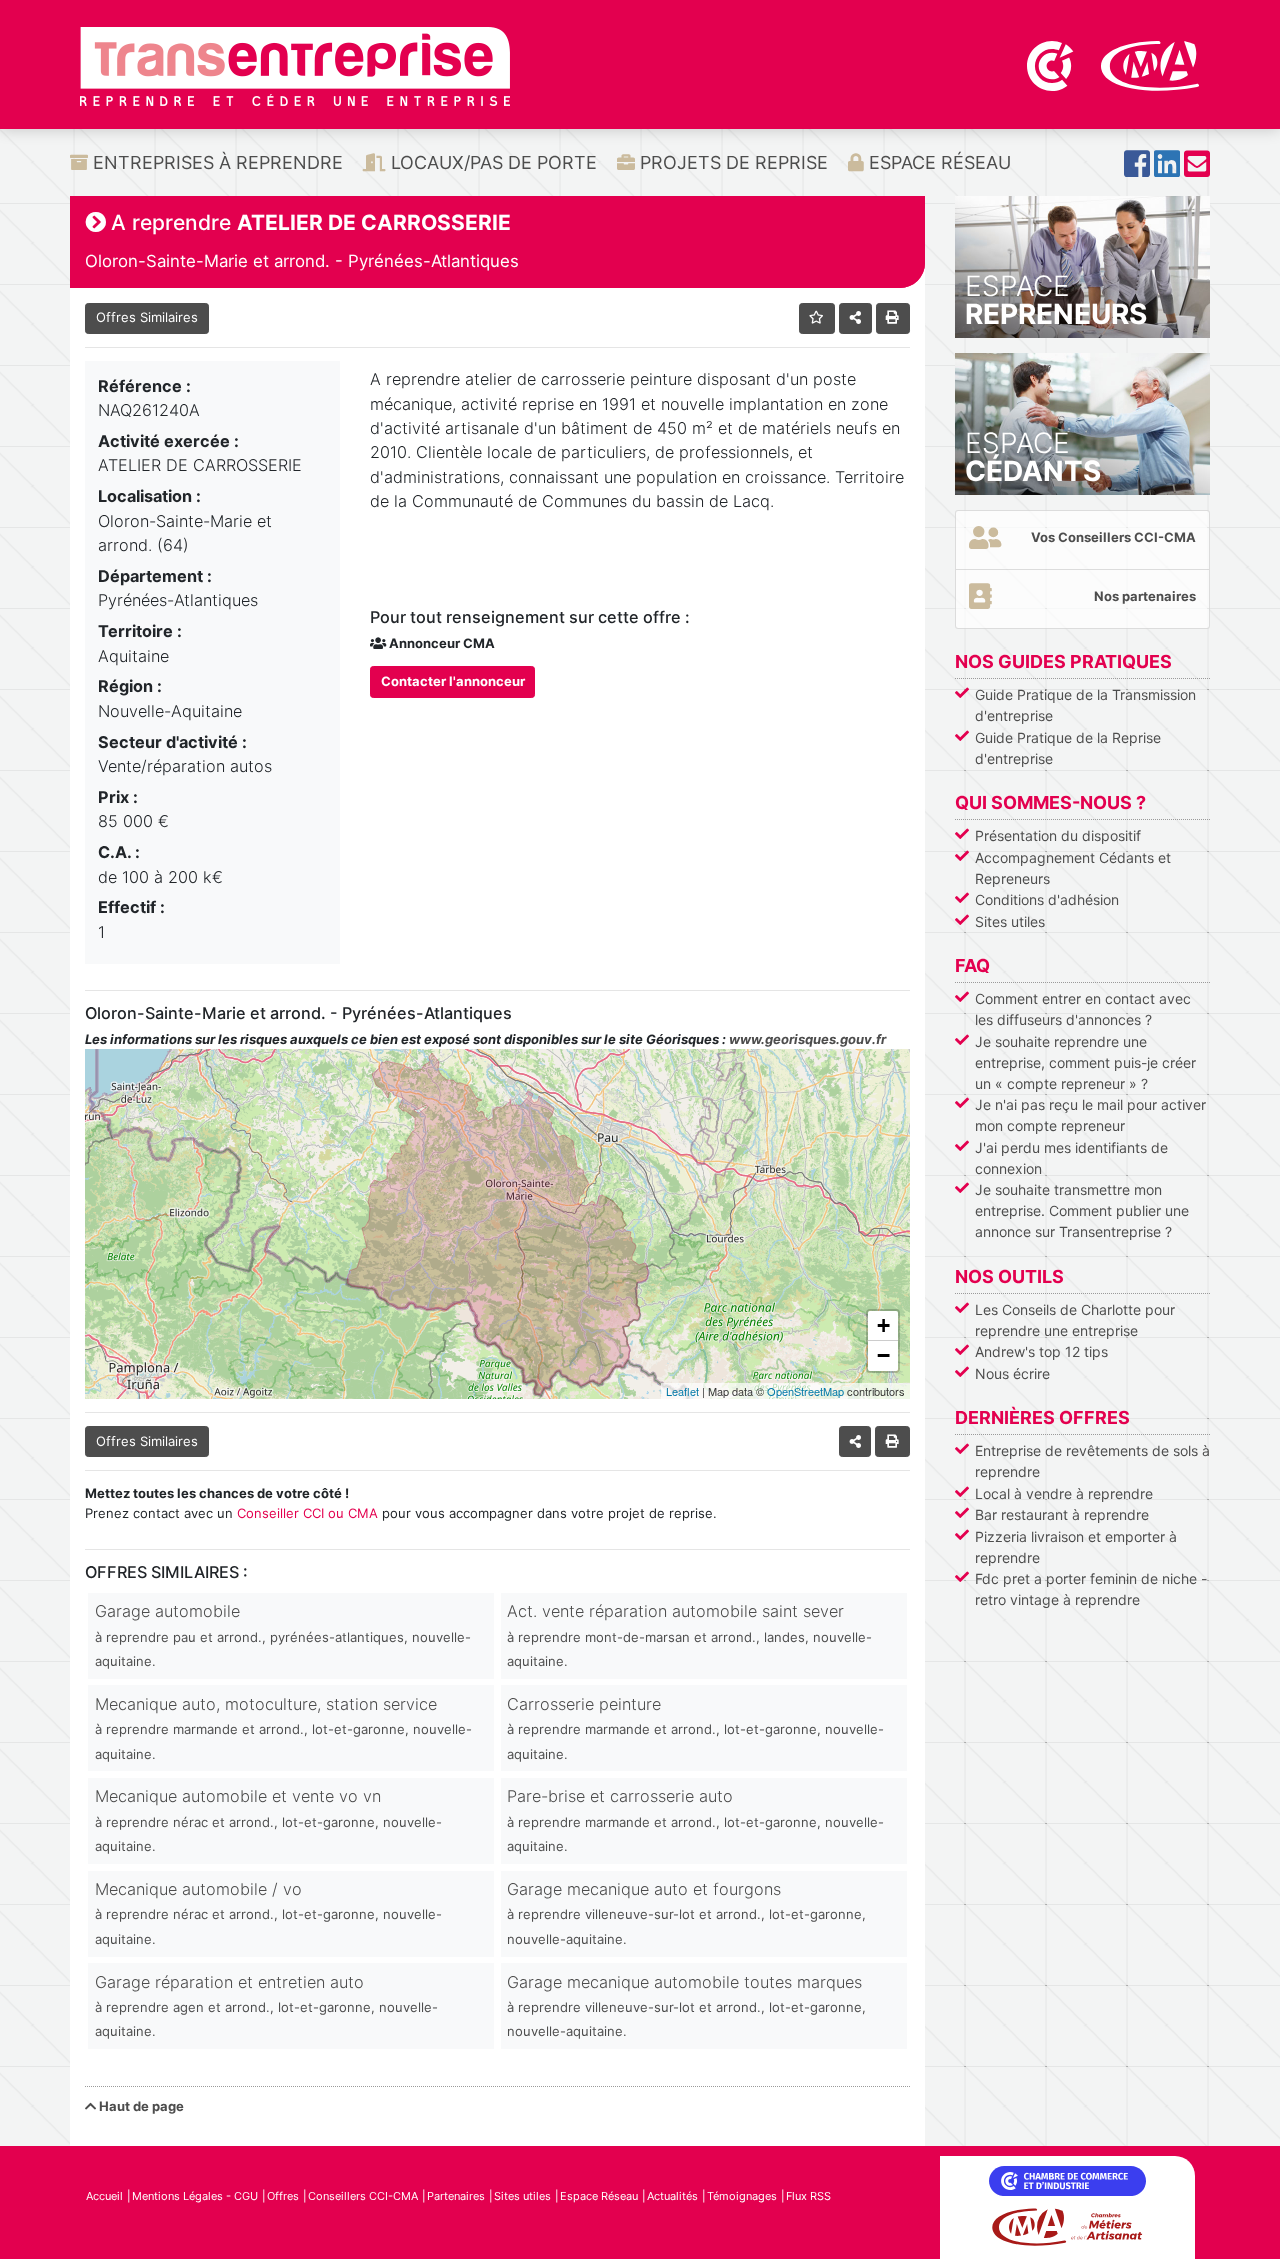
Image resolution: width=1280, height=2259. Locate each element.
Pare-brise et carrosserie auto (695, 1820)
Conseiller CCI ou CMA (307, 1513)
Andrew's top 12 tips (1041, 1351)
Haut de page (140, 2106)
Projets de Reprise (731, 162)
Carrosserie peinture (695, 1728)
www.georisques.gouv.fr (807, 1039)
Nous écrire (1012, 1373)
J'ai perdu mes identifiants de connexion (1071, 1158)
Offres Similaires (147, 317)
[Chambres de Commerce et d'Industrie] (1052, 64)
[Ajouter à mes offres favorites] (817, 318)
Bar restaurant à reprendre (1062, 1514)
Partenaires (456, 2196)
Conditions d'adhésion (1047, 899)
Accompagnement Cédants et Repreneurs (1073, 868)
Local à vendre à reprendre (1064, 1493)
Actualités (672, 2196)
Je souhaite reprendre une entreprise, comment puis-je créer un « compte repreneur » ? (1085, 1062)
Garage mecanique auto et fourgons (686, 1913)
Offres (283, 2196)
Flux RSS (808, 2196)
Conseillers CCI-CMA (363, 2196)
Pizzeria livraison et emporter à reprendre (1076, 1547)
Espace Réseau (937, 162)
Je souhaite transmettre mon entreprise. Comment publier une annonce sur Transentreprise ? (1082, 1210)
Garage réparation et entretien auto (266, 2006)
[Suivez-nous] (1137, 169)
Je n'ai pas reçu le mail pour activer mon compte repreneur (1090, 1115)
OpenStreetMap (805, 1391)
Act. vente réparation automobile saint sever (689, 1635)
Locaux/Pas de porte (491, 162)
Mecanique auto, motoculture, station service (283, 1728)
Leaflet (682, 1391)
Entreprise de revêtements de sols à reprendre (1092, 1461)
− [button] (883, 1355)
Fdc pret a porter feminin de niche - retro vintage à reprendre (1091, 1589)
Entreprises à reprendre (215, 162)
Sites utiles (1010, 921)
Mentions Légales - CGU (195, 2196)
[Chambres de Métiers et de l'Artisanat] (1150, 64)
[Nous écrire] (1197, 169)
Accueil (104, 2196)
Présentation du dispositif (1058, 835)
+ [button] (883, 1325)
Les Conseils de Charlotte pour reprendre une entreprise (1075, 1320)
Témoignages (742, 2196)
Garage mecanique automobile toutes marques (686, 2006)
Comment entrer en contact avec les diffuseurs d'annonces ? (1083, 1009)
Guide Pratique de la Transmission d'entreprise (1085, 705)
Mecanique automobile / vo (268, 1913)
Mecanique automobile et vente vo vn (268, 1820)
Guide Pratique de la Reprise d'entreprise (1068, 748)
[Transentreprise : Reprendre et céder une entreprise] (295, 65)
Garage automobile (283, 1635)
